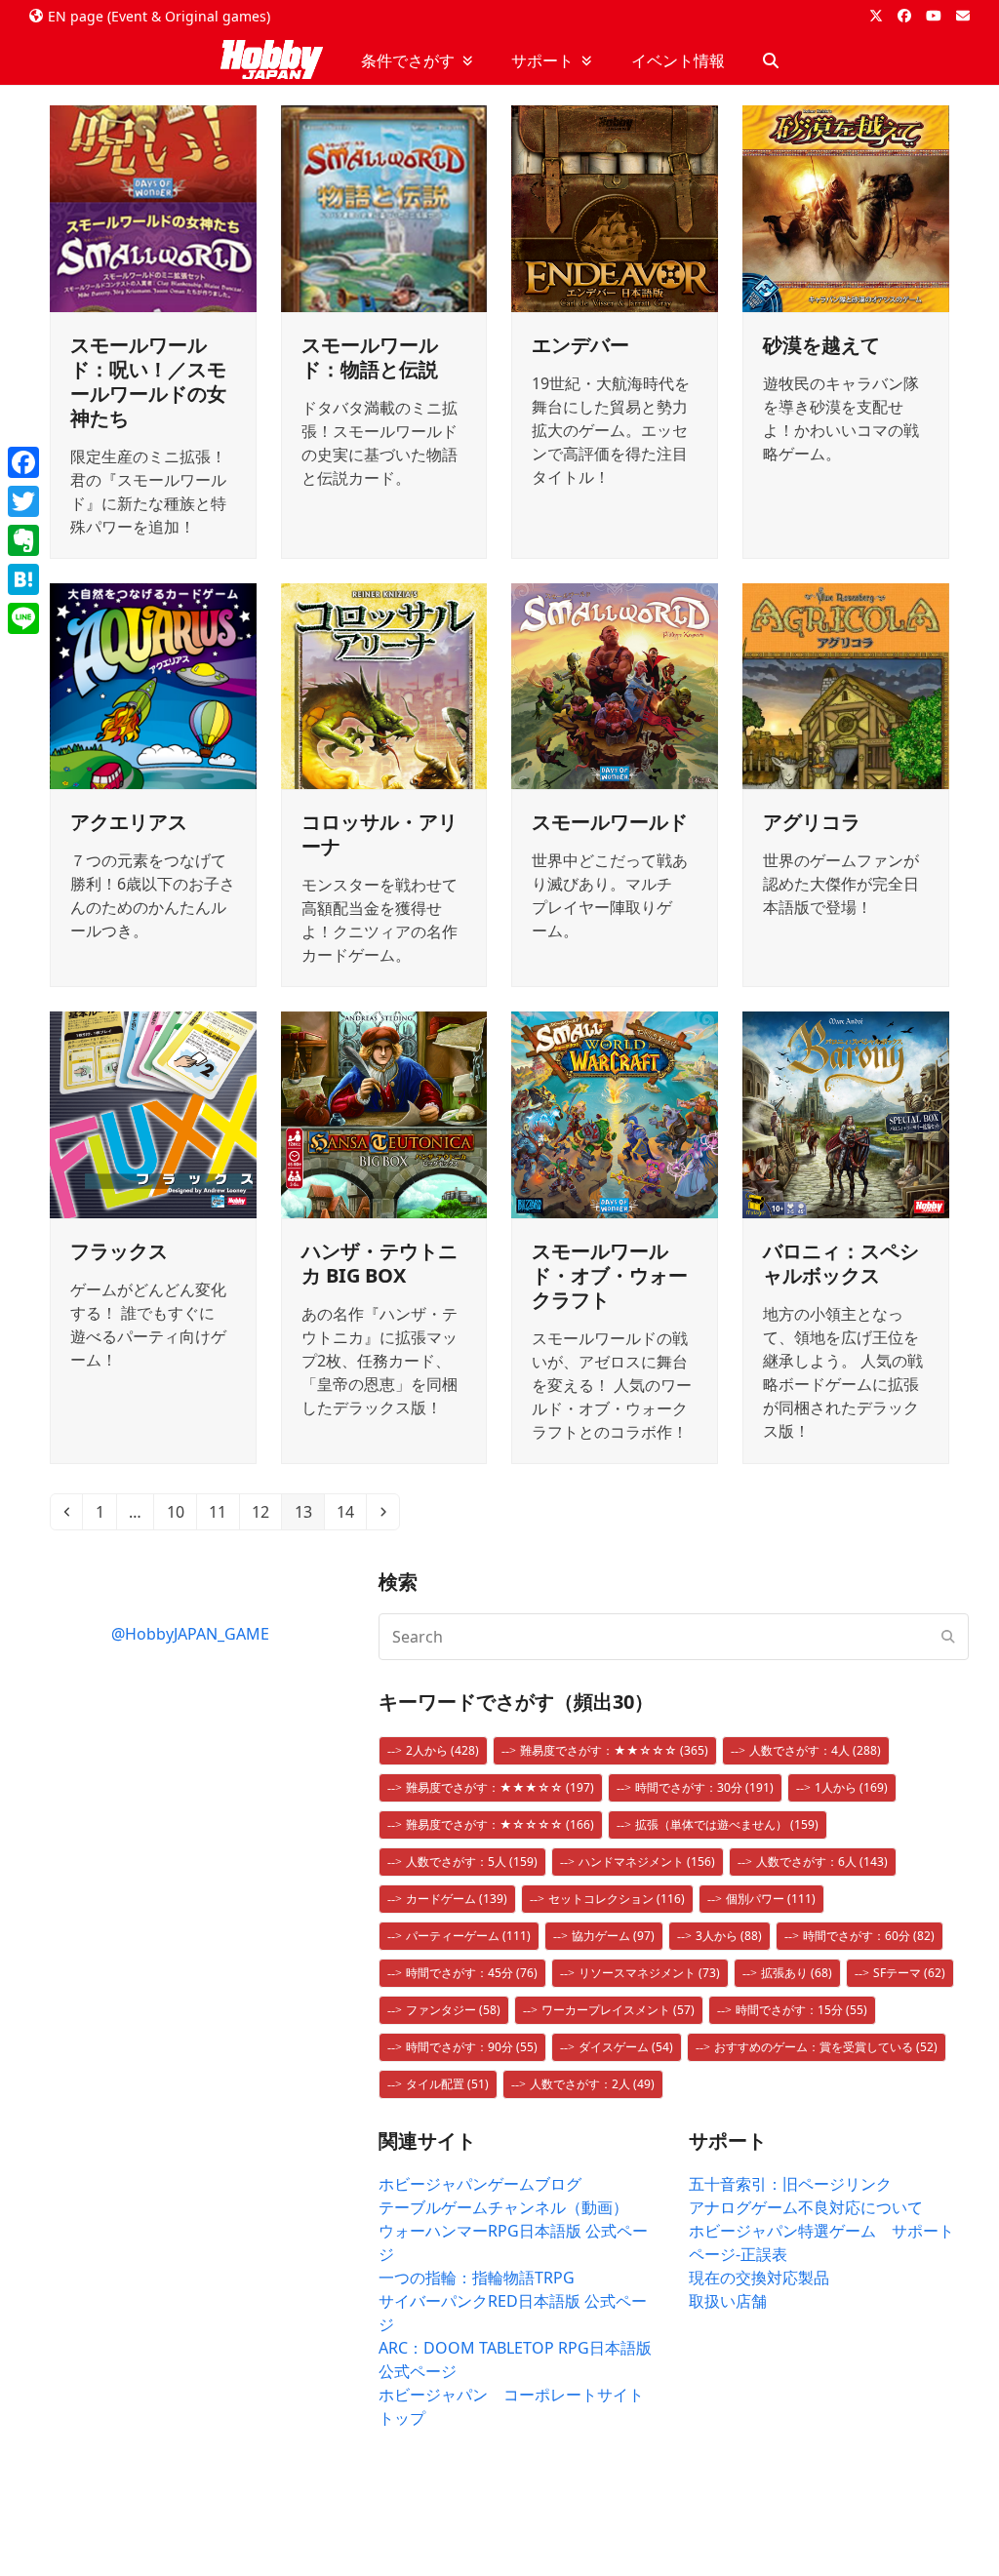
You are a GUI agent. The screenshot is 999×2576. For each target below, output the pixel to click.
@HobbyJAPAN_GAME (190, 1634)
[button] (771, 60)
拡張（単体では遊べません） (727, 1824)
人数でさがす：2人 (592, 2084)
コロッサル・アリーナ (380, 834)
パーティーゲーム (468, 1936)
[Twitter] (23, 501)
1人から (851, 1787)
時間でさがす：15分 (801, 2010)
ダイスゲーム (626, 2047)
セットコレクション (617, 1899)
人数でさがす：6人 (822, 1862)
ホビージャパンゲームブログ (480, 2184)
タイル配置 (447, 2084)
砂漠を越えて (821, 345)
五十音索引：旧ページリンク (790, 2184)
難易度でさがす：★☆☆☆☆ (500, 1824)
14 (351, 1511)
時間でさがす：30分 (704, 1787)
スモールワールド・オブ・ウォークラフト (610, 1275)
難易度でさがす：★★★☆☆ (500, 1787)
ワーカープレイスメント (618, 2010)
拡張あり (797, 1973)
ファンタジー (453, 2010)
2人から (442, 1750)
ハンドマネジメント (647, 1862)
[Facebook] (23, 462)
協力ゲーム (613, 1936)
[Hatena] (23, 579)
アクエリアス (129, 822)
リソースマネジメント (649, 1973)
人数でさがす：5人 (472, 1862)
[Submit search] (948, 1637)
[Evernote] (23, 540)
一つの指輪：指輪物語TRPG (477, 2278)
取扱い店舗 (728, 2301)
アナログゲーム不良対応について (806, 2207)
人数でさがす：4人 (815, 1750)
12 (266, 1511)
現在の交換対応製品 (759, 2278)
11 (223, 1511)
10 (181, 1511)
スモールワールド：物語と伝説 (370, 357)
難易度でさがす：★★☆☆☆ (614, 1750)
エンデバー (580, 345)
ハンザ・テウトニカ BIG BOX (380, 1263)
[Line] (23, 618)
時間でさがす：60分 (869, 1936)
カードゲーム (457, 1899)
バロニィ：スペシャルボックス (841, 1263)
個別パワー (771, 1899)
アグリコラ (812, 822)
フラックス (119, 1251)
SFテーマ (909, 1973)
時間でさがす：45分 (472, 1973)
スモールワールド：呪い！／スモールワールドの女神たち (148, 381)
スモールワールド (610, 822)
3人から (729, 1936)
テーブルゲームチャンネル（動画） (503, 2207)
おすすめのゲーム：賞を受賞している (826, 2047)
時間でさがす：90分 (472, 2047)
